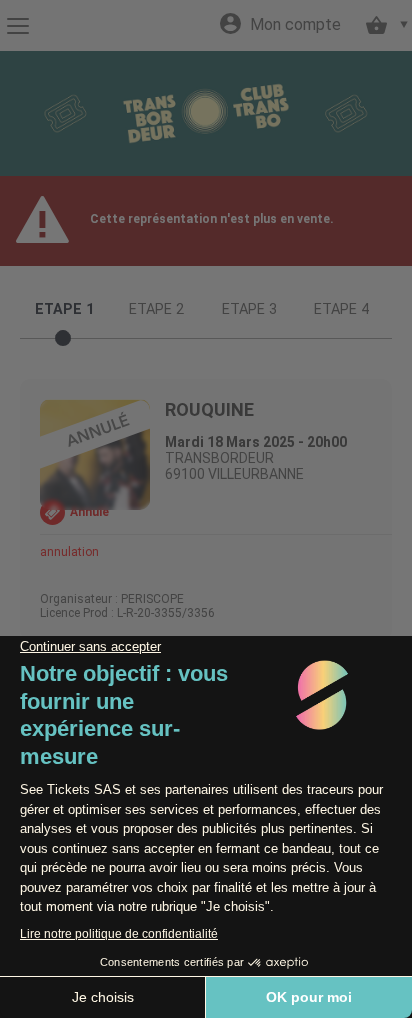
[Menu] (17, 26)
